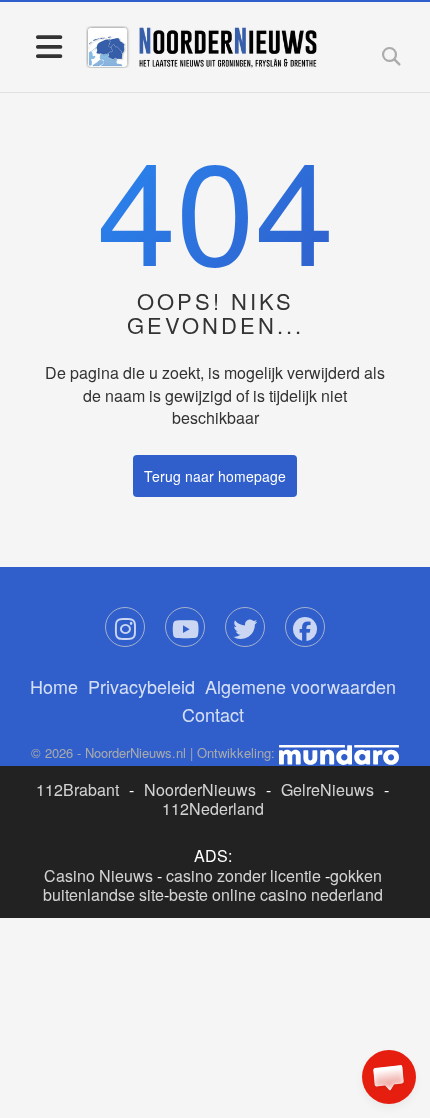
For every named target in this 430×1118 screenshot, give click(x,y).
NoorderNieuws (200, 789)
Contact (213, 714)
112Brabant (77, 789)
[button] (389, 1077)
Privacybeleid (141, 686)
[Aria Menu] (48, 45)
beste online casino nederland (276, 894)
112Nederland (213, 808)
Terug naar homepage (215, 476)
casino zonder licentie (243, 875)
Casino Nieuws (98, 875)
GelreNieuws (327, 789)
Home (54, 686)
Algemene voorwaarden (300, 686)
